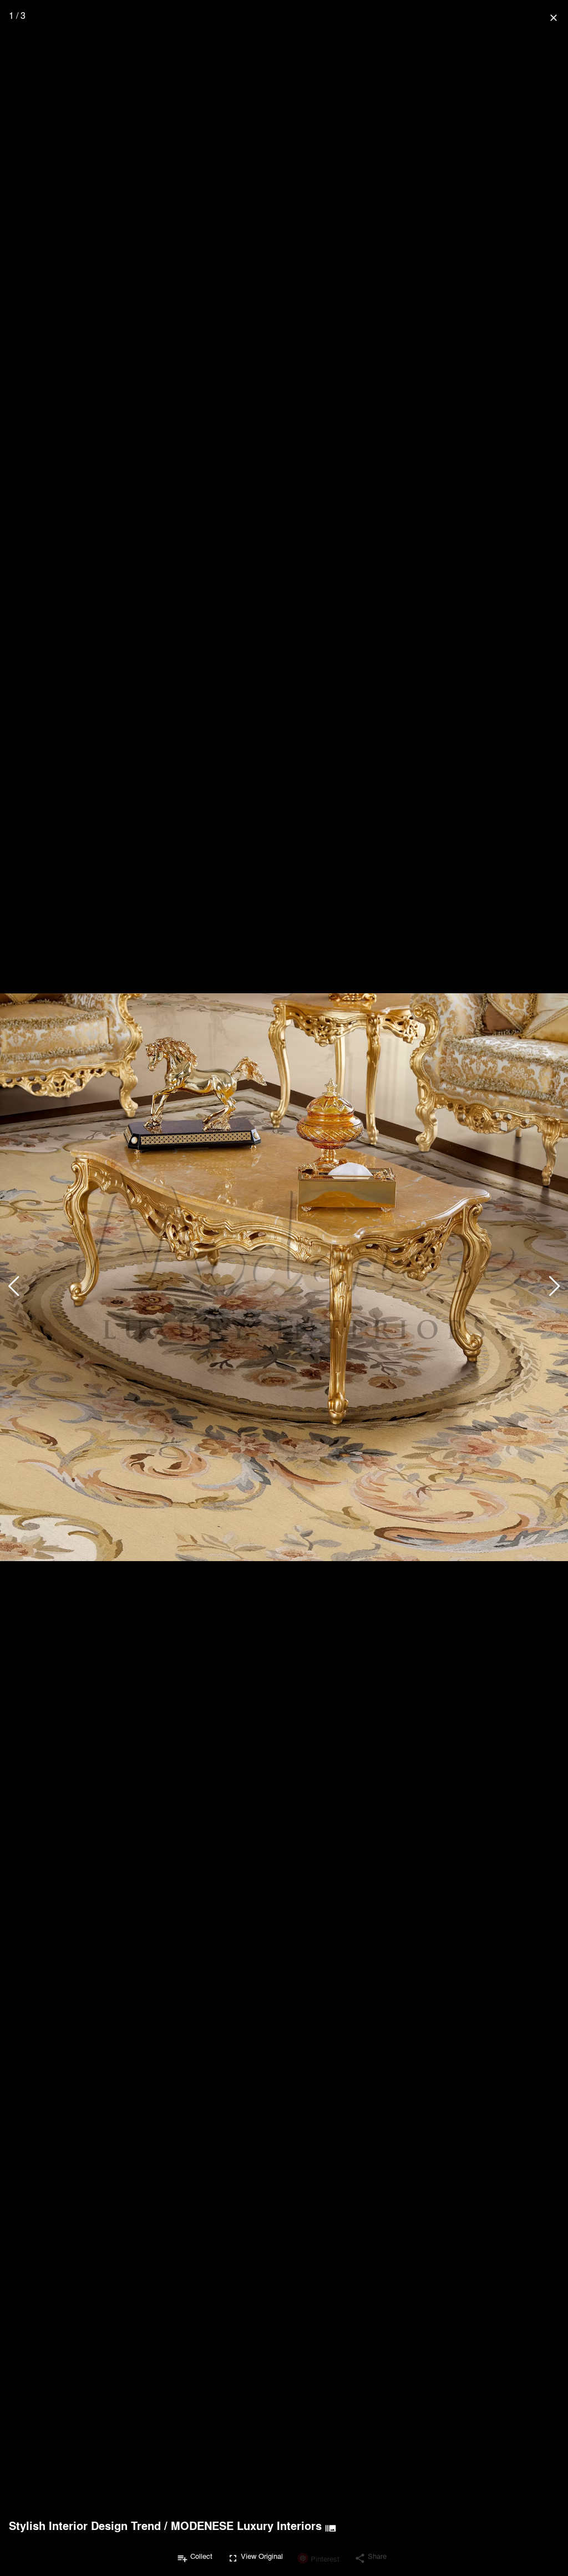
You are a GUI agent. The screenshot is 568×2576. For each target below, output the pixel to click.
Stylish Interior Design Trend (85, 2526)
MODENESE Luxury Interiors (246, 2526)
